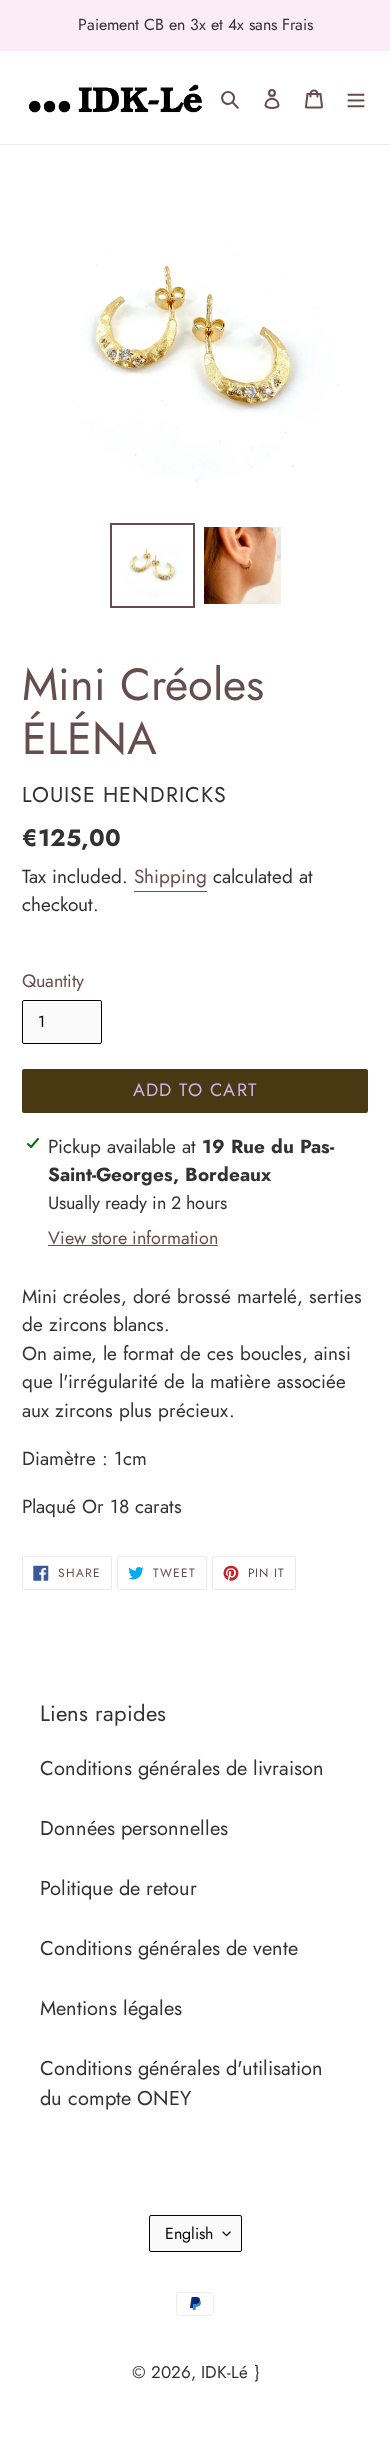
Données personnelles (134, 1828)
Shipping (170, 876)
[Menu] (356, 97)
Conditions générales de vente (169, 1948)
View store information (133, 1238)
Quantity (53, 981)
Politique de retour (118, 1888)
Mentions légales (111, 2008)
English (189, 2233)
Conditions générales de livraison (182, 1768)
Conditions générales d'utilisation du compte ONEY (181, 2083)
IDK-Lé (224, 2372)
